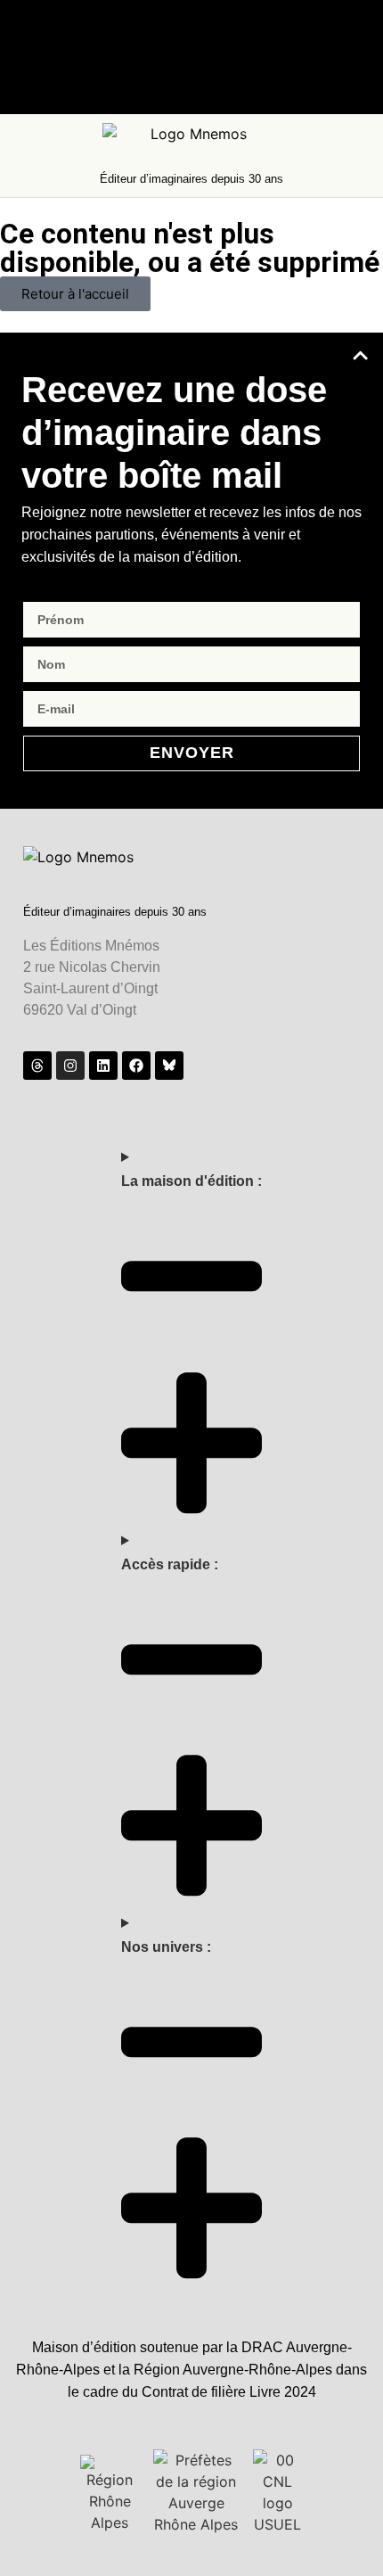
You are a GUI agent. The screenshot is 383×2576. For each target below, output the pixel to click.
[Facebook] (136, 1066)
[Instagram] (70, 1066)
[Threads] (37, 1066)
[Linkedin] (103, 1066)
